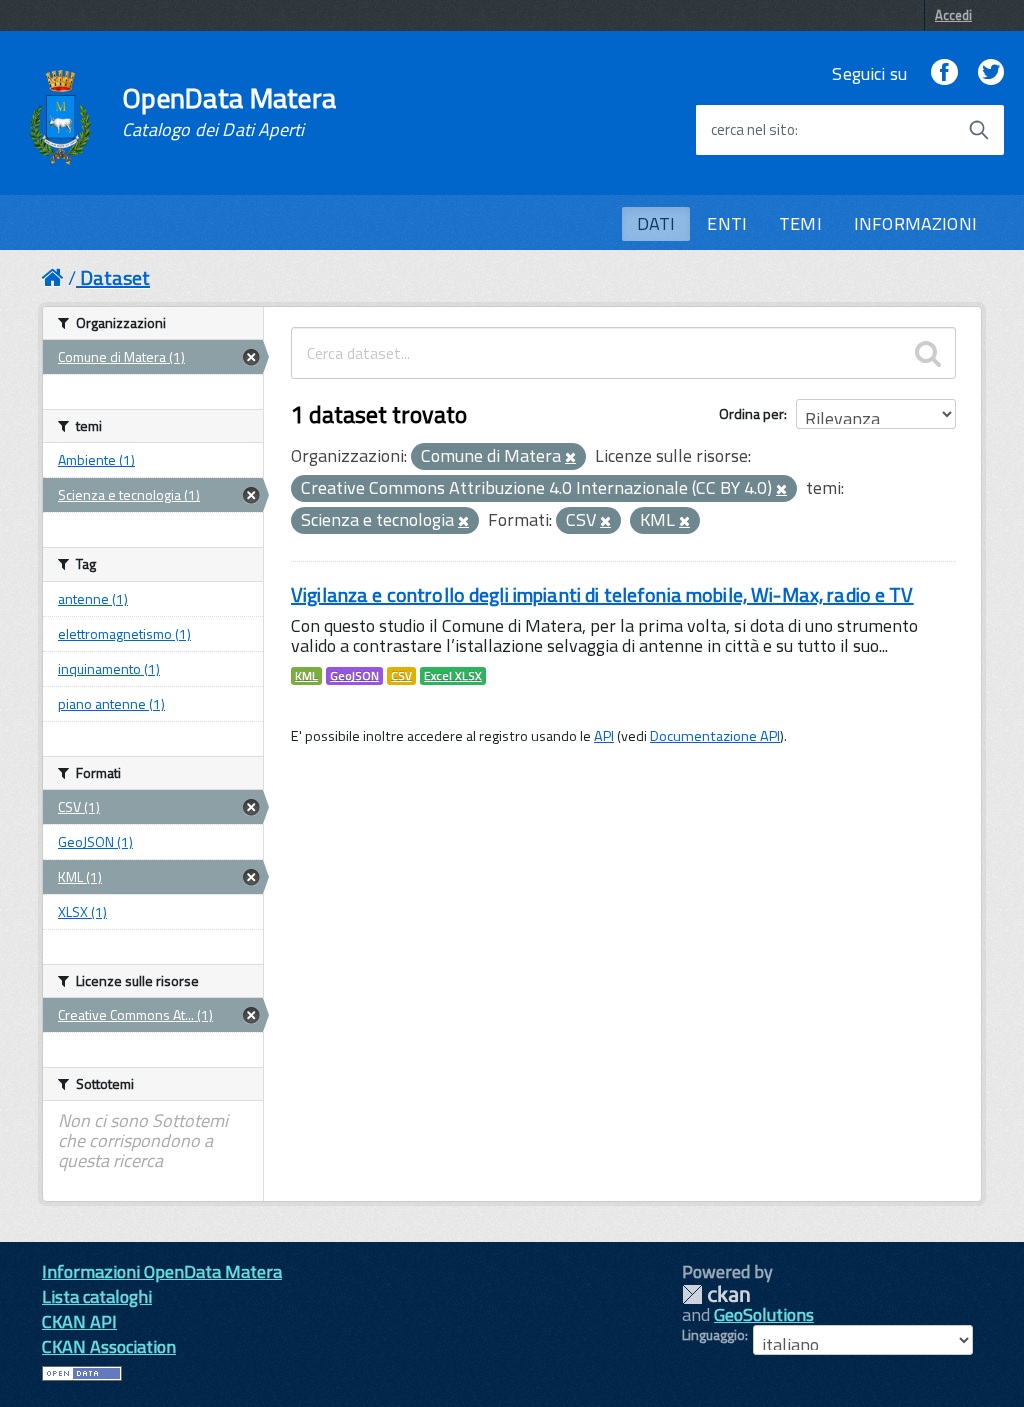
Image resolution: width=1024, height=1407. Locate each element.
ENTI (727, 223)
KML (306, 676)
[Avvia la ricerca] (979, 130)
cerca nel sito (753, 130)
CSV (401, 676)
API (604, 736)
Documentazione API (715, 736)
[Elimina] (570, 458)
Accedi (953, 15)
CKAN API (79, 1321)
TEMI (800, 223)
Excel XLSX (453, 676)
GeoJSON (354, 676)
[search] (928, 353)
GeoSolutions (764, 1314)
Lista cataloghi (97, 1296)
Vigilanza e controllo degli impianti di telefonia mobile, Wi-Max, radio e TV (602, 594)
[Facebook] (944, 73)
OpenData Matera (229, 112)
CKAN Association (109, 1346)
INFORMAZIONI (915, 223)
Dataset (115, 277)
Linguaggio (713, 1335)
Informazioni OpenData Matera (162, 1271)
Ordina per (751, 413)
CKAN (716, 1294)
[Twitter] (991, 73)
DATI (656, 223)
